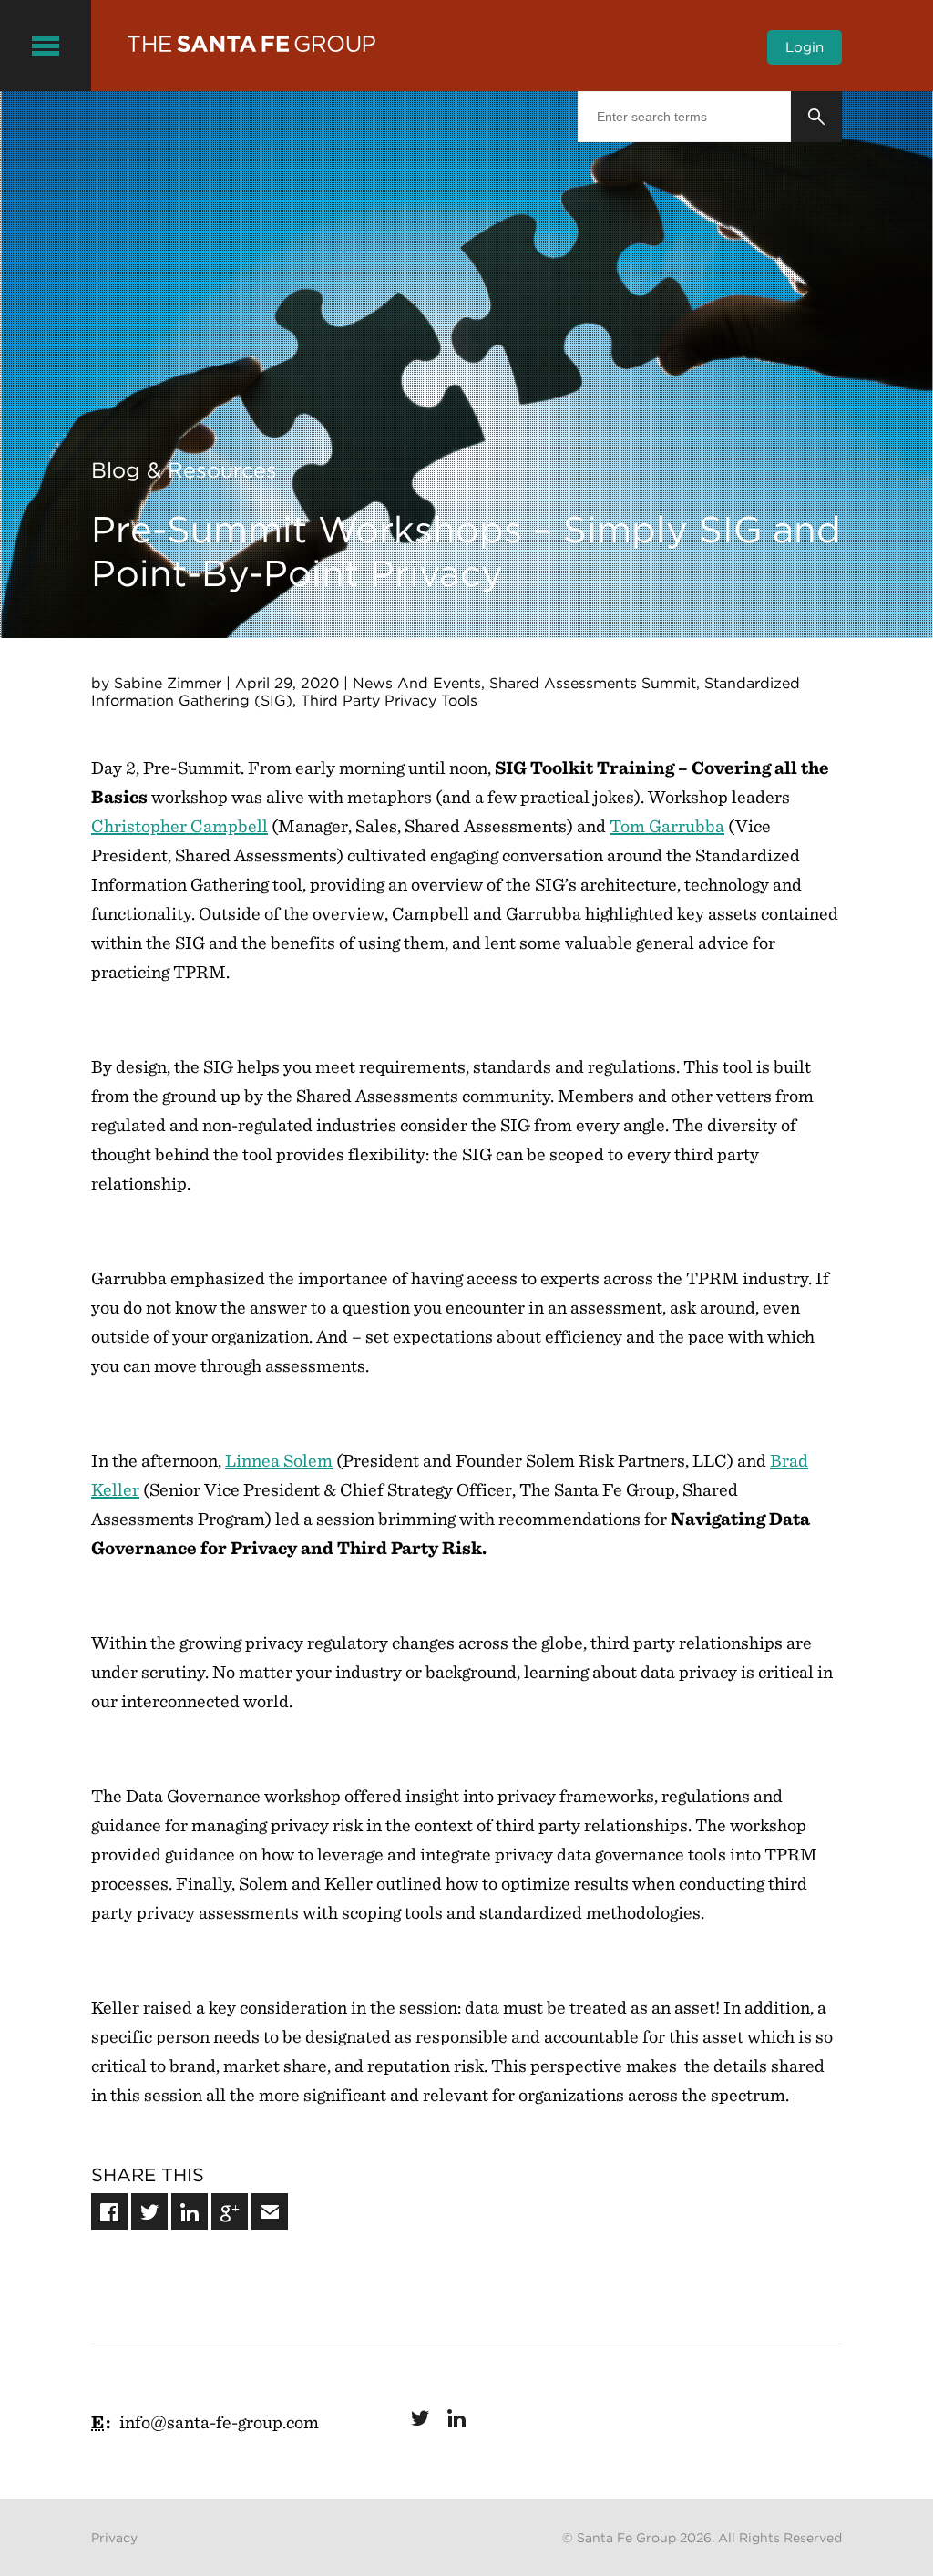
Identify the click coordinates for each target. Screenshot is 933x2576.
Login (805, 47)
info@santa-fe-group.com (219, 2422)
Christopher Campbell (179, 826)
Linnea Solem (279, 1460)
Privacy (114, 2538)
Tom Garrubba (667, 826)
